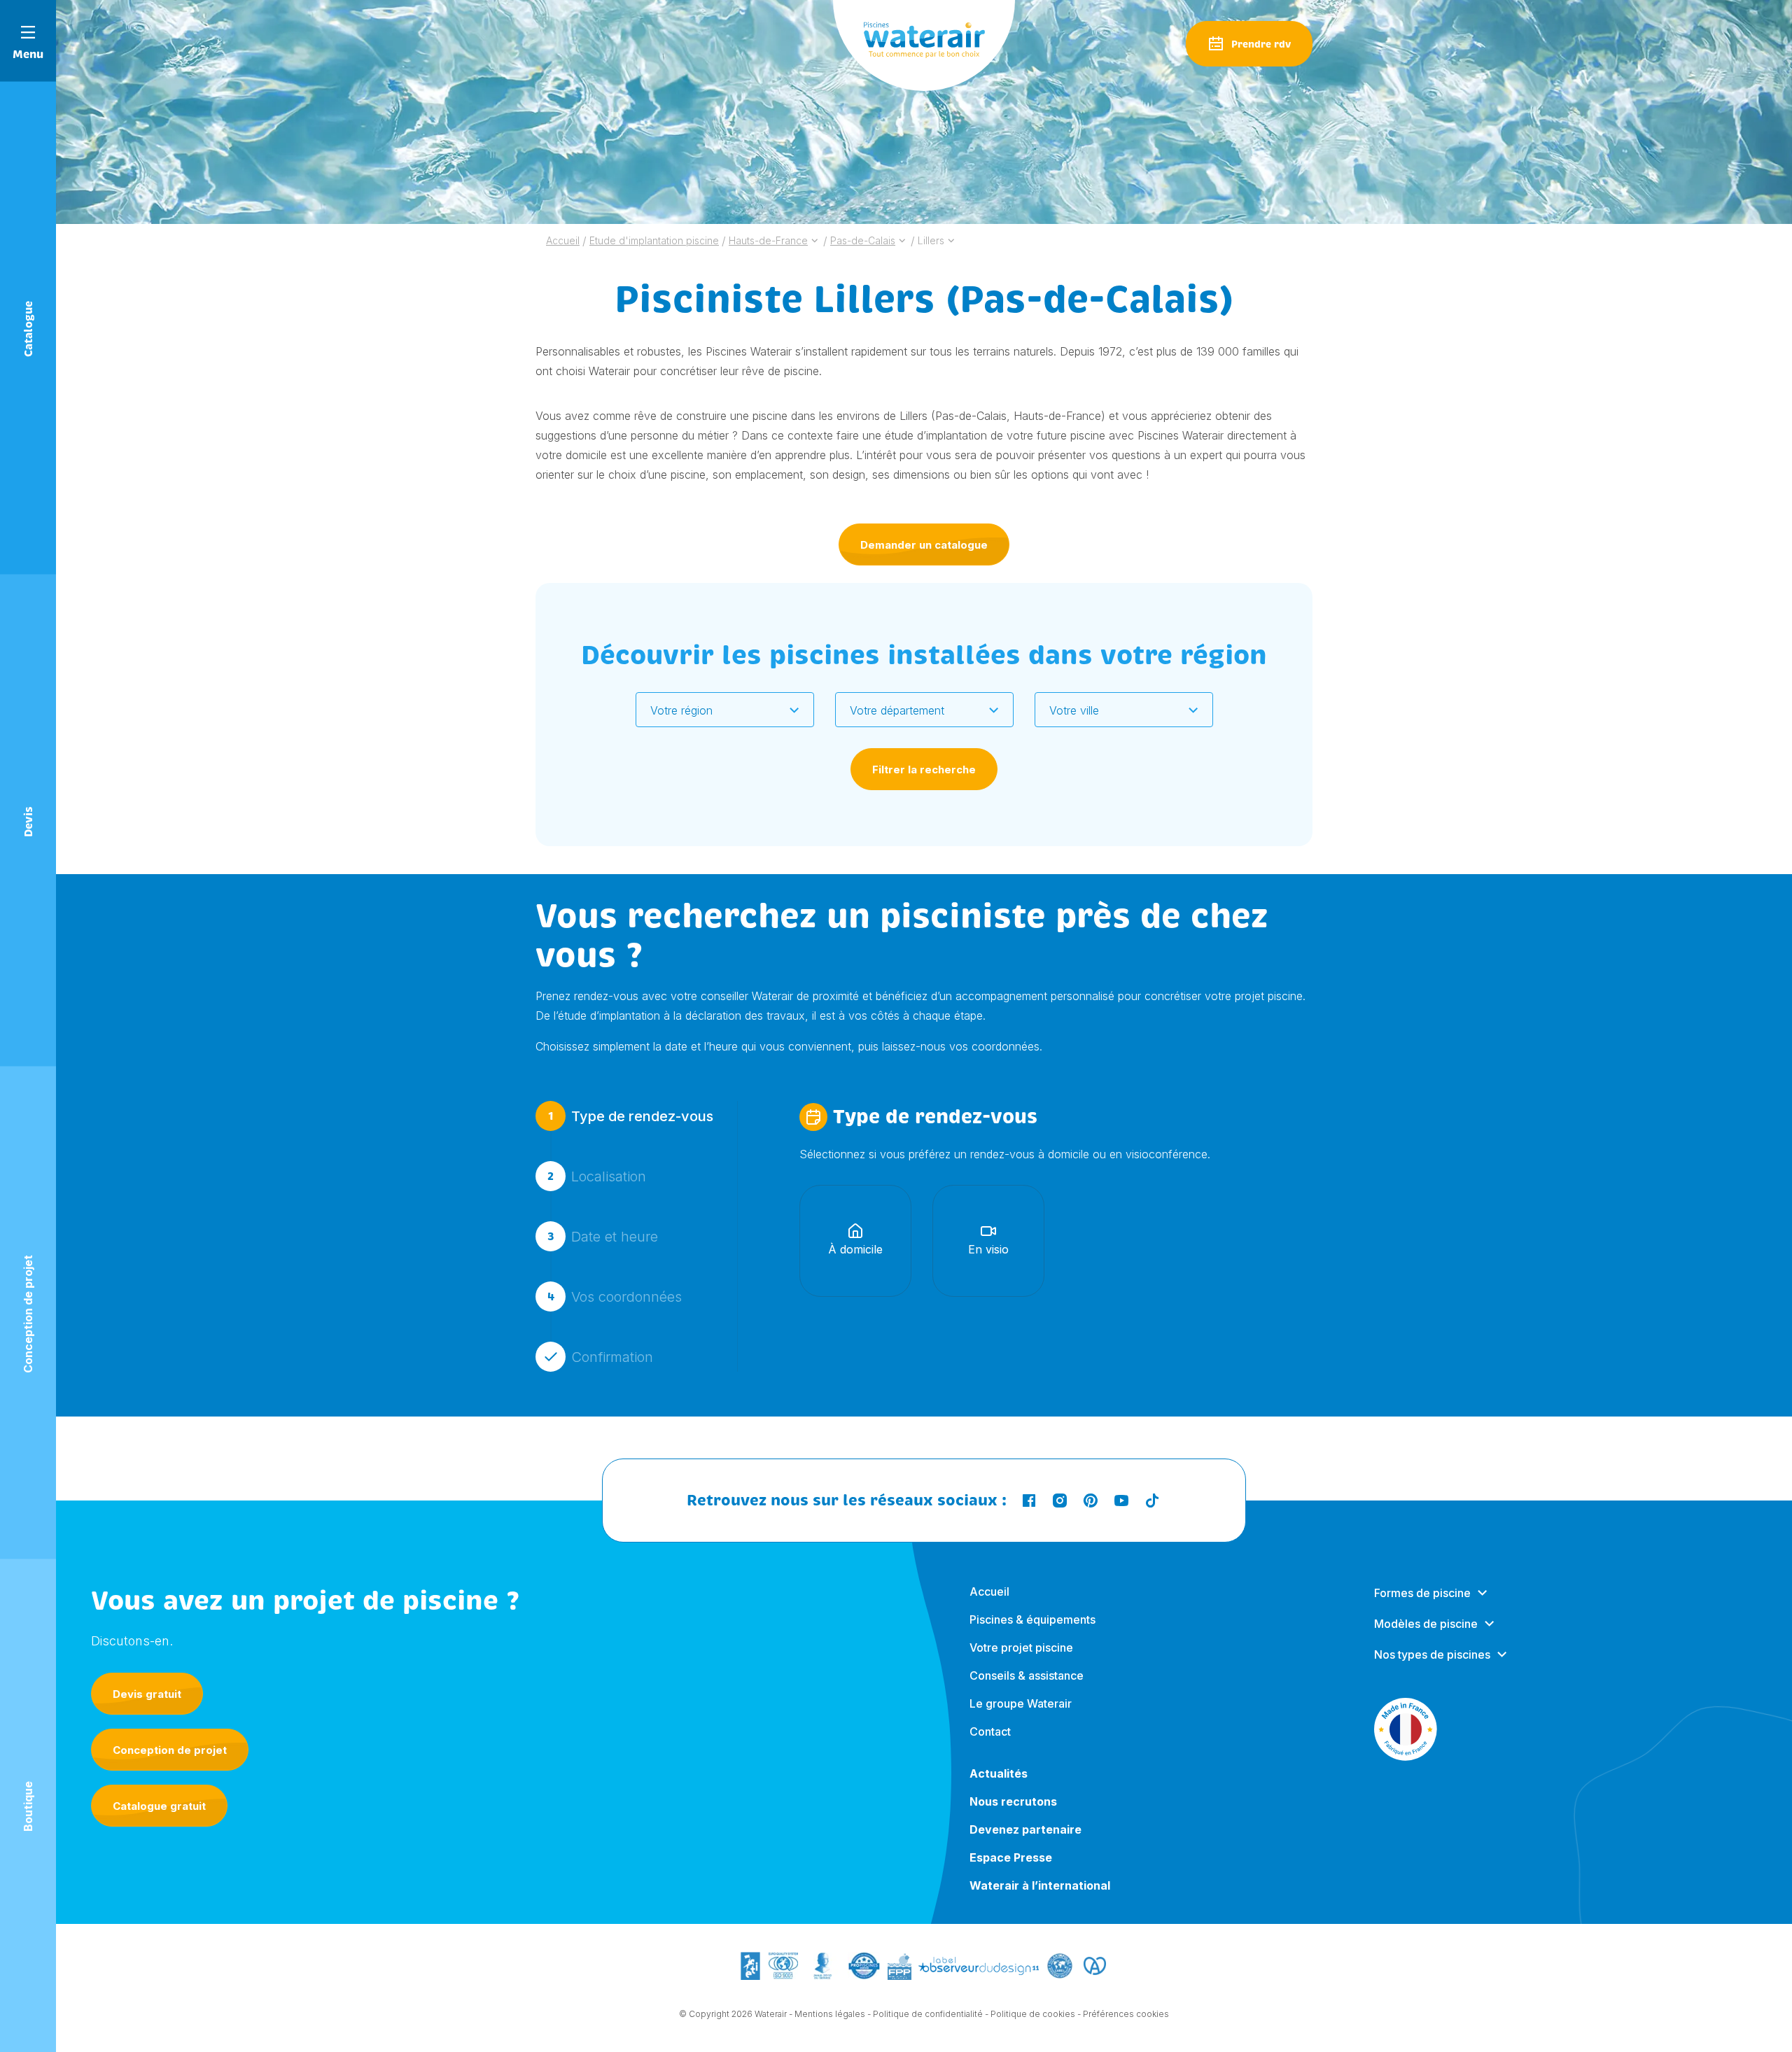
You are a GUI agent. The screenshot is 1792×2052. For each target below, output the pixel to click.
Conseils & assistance (1027, 1675)
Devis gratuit (147, 1694)
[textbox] (716, 710)
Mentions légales (830, 2014)
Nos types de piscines (1432, 1654)
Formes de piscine (1422, 1593)
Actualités (999, 1773)
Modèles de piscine (1426, 1624)
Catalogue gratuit (159, 1806)
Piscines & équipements (1032, 1619)
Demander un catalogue (924, 545)
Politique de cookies (1033, 2014)
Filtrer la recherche (924, 769)
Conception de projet (170, 1750)
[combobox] (725, 710)
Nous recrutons (1013, 1801)
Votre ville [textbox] (1074, 710)
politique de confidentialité (1090, 1558)
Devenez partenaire (1025, 1829)
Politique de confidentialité (928, 2014)
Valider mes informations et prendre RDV (921, 1446)
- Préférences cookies (1123, 2014)
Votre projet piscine (1021, 1647)
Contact (990, 1731)
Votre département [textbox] (897, 710)
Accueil (989, 1591)
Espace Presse (1011, 1857)
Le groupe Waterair (1021, 1703)
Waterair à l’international (1040, 1885)
